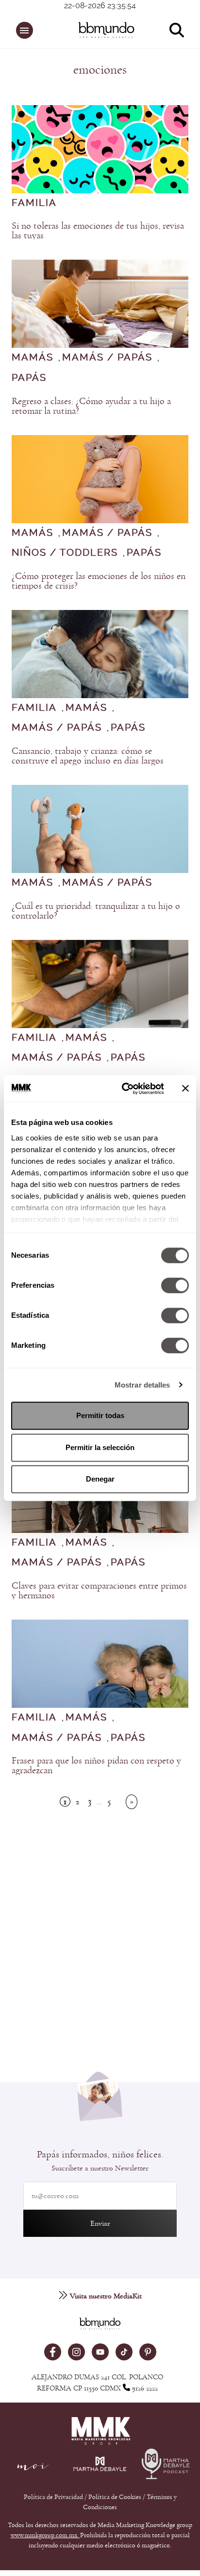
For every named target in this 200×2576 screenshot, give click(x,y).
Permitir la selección (100, 1447)
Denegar (100, 1479)
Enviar (100, 2223)
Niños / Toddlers (65, 553)
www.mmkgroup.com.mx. (45, 2535)
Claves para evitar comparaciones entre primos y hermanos (99, 1591)
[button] (25, 30)
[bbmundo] (105, 30)
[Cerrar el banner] (185, 1089)
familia (34, 203)
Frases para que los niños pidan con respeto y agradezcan (96, 1765)
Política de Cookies (115, 2497)
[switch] (175, 1285)
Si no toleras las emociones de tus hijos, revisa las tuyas (98, 231)
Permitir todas (100, 1415)
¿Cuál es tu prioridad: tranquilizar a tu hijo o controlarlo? (96, 911)
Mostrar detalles (142, 1385)
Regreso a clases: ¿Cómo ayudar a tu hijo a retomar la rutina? (91, 406)
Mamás (33, 358)
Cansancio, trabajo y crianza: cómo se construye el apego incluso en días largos (88, 756)
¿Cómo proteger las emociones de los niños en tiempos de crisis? (99, 581)
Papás (29, 378)
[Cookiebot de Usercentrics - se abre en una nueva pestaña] (124, 1089)
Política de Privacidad (54, 2497)
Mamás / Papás (107, 358)
